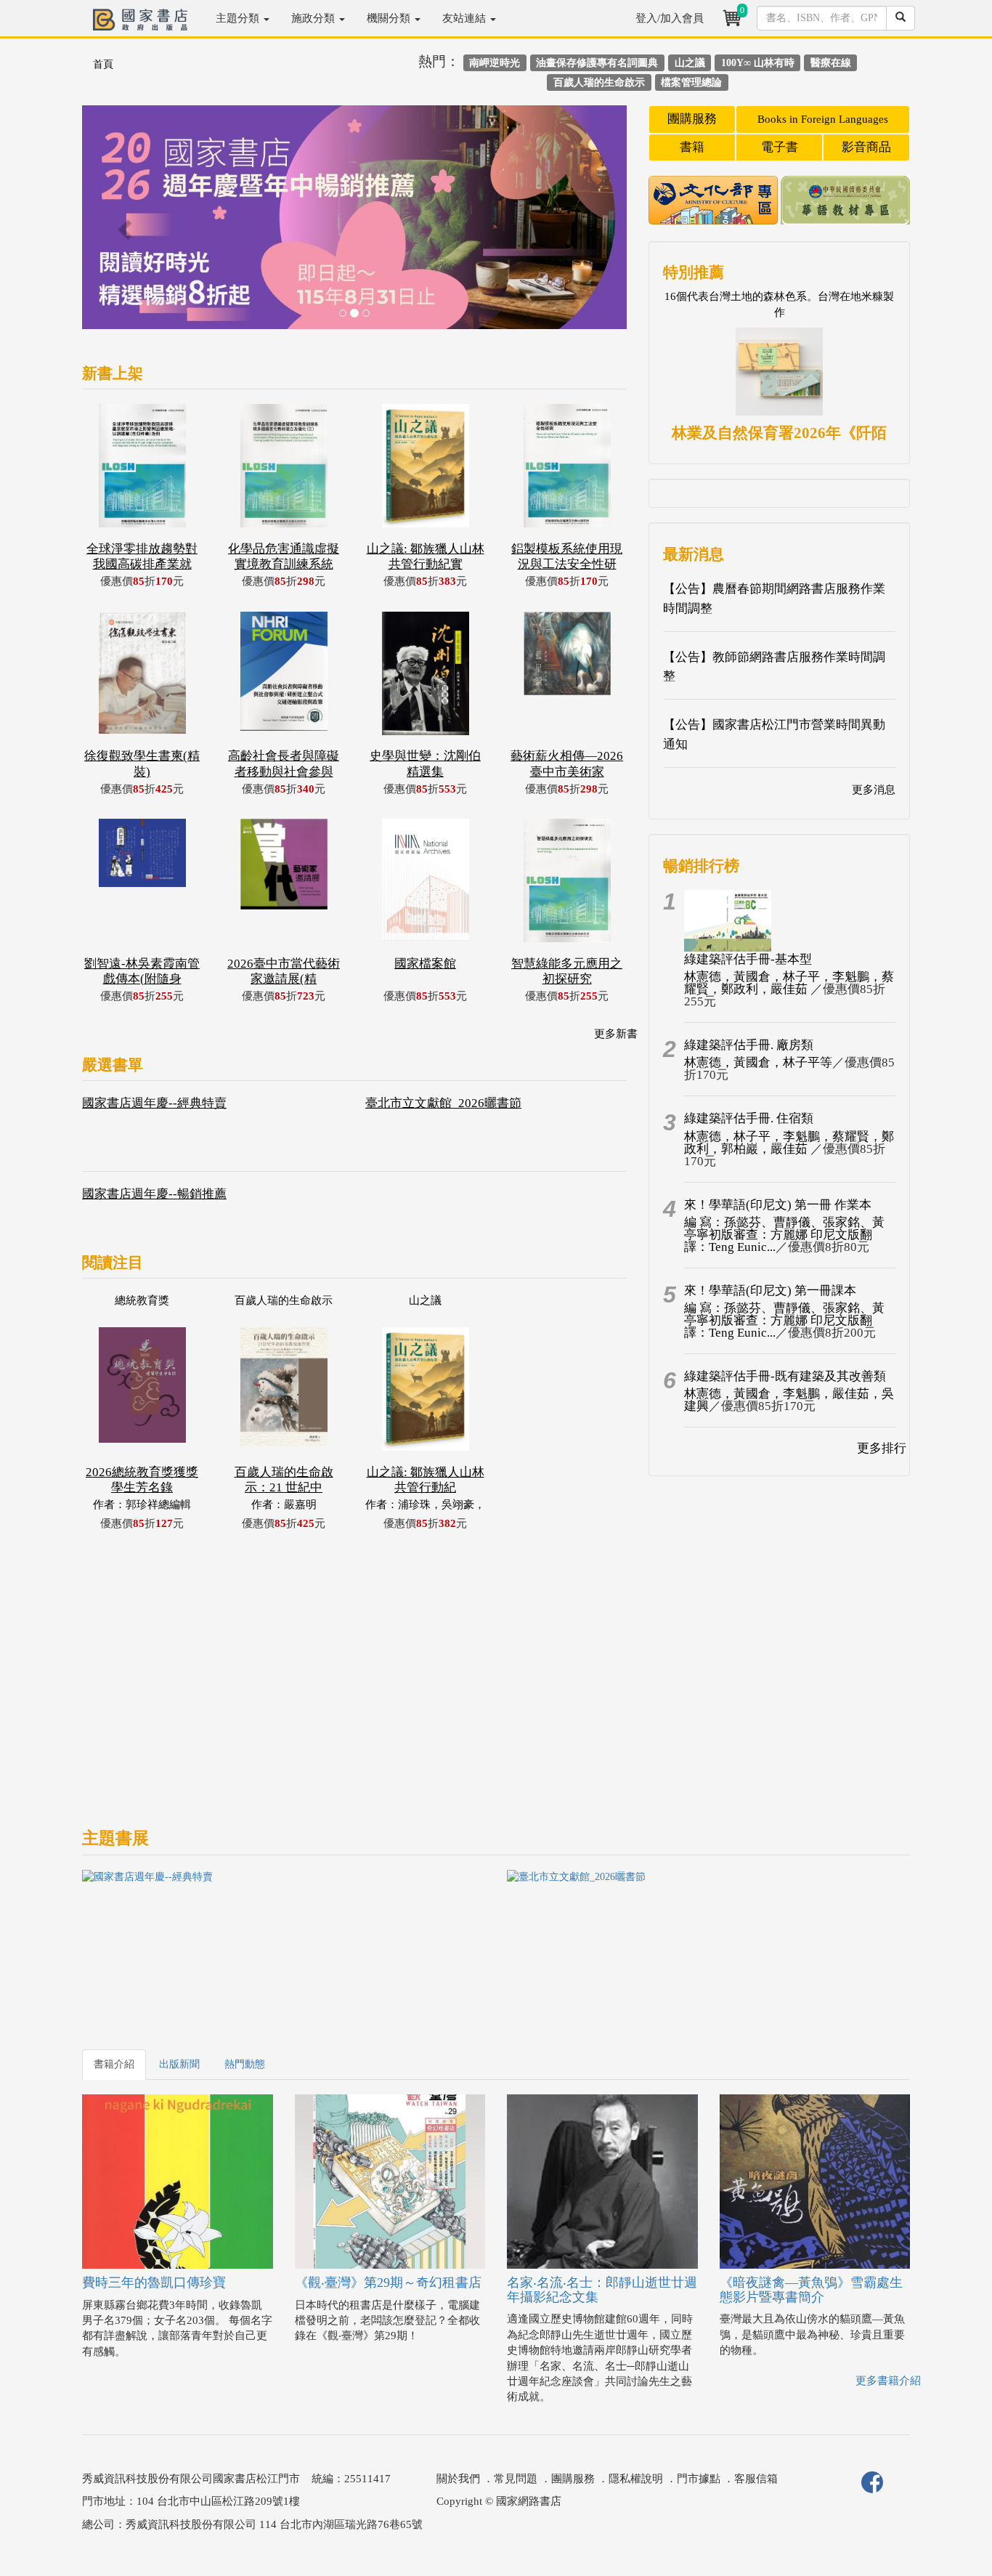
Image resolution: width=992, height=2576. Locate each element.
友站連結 (465, 18)
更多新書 (616, 1034)
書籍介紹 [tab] (114, 2064)
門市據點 (699, 2479)
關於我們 (458, 2479)
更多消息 (874, 790)
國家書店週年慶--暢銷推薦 (154, 1194)
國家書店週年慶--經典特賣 (154, 1103)
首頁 (103, 64)
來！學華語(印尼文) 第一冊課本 (770, 1291)
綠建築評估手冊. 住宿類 (749, 1118)
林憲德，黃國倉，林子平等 (758, 1062)
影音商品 (866, 147)
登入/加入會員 (670, 18)
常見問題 (516, 2479)
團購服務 (692, 119)
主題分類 (239, 18)
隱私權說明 (636, 2479)
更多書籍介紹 (888, 2381)
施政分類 (314, 18)
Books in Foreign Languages (823, 119)
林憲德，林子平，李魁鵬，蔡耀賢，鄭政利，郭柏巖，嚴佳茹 (789, 1143)
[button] (123, 224)
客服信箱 (756, 2479)
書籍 (692, 147)
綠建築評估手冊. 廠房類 (749, 1045)
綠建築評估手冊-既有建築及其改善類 (785, 1376)
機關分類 (390, 18)
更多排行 (882, 1448)
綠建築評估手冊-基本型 (748, 959)
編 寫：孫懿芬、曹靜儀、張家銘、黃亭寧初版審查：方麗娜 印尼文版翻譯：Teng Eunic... (784, 1235)
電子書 (780, 147)
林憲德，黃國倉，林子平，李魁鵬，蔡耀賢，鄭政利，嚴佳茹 (789, 983)
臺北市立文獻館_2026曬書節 (443, 1103)
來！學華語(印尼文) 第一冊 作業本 (778, 1205)
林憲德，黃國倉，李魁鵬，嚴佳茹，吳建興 (789, 1400)
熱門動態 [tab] (245, 2064)
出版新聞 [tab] (179, 2064)
